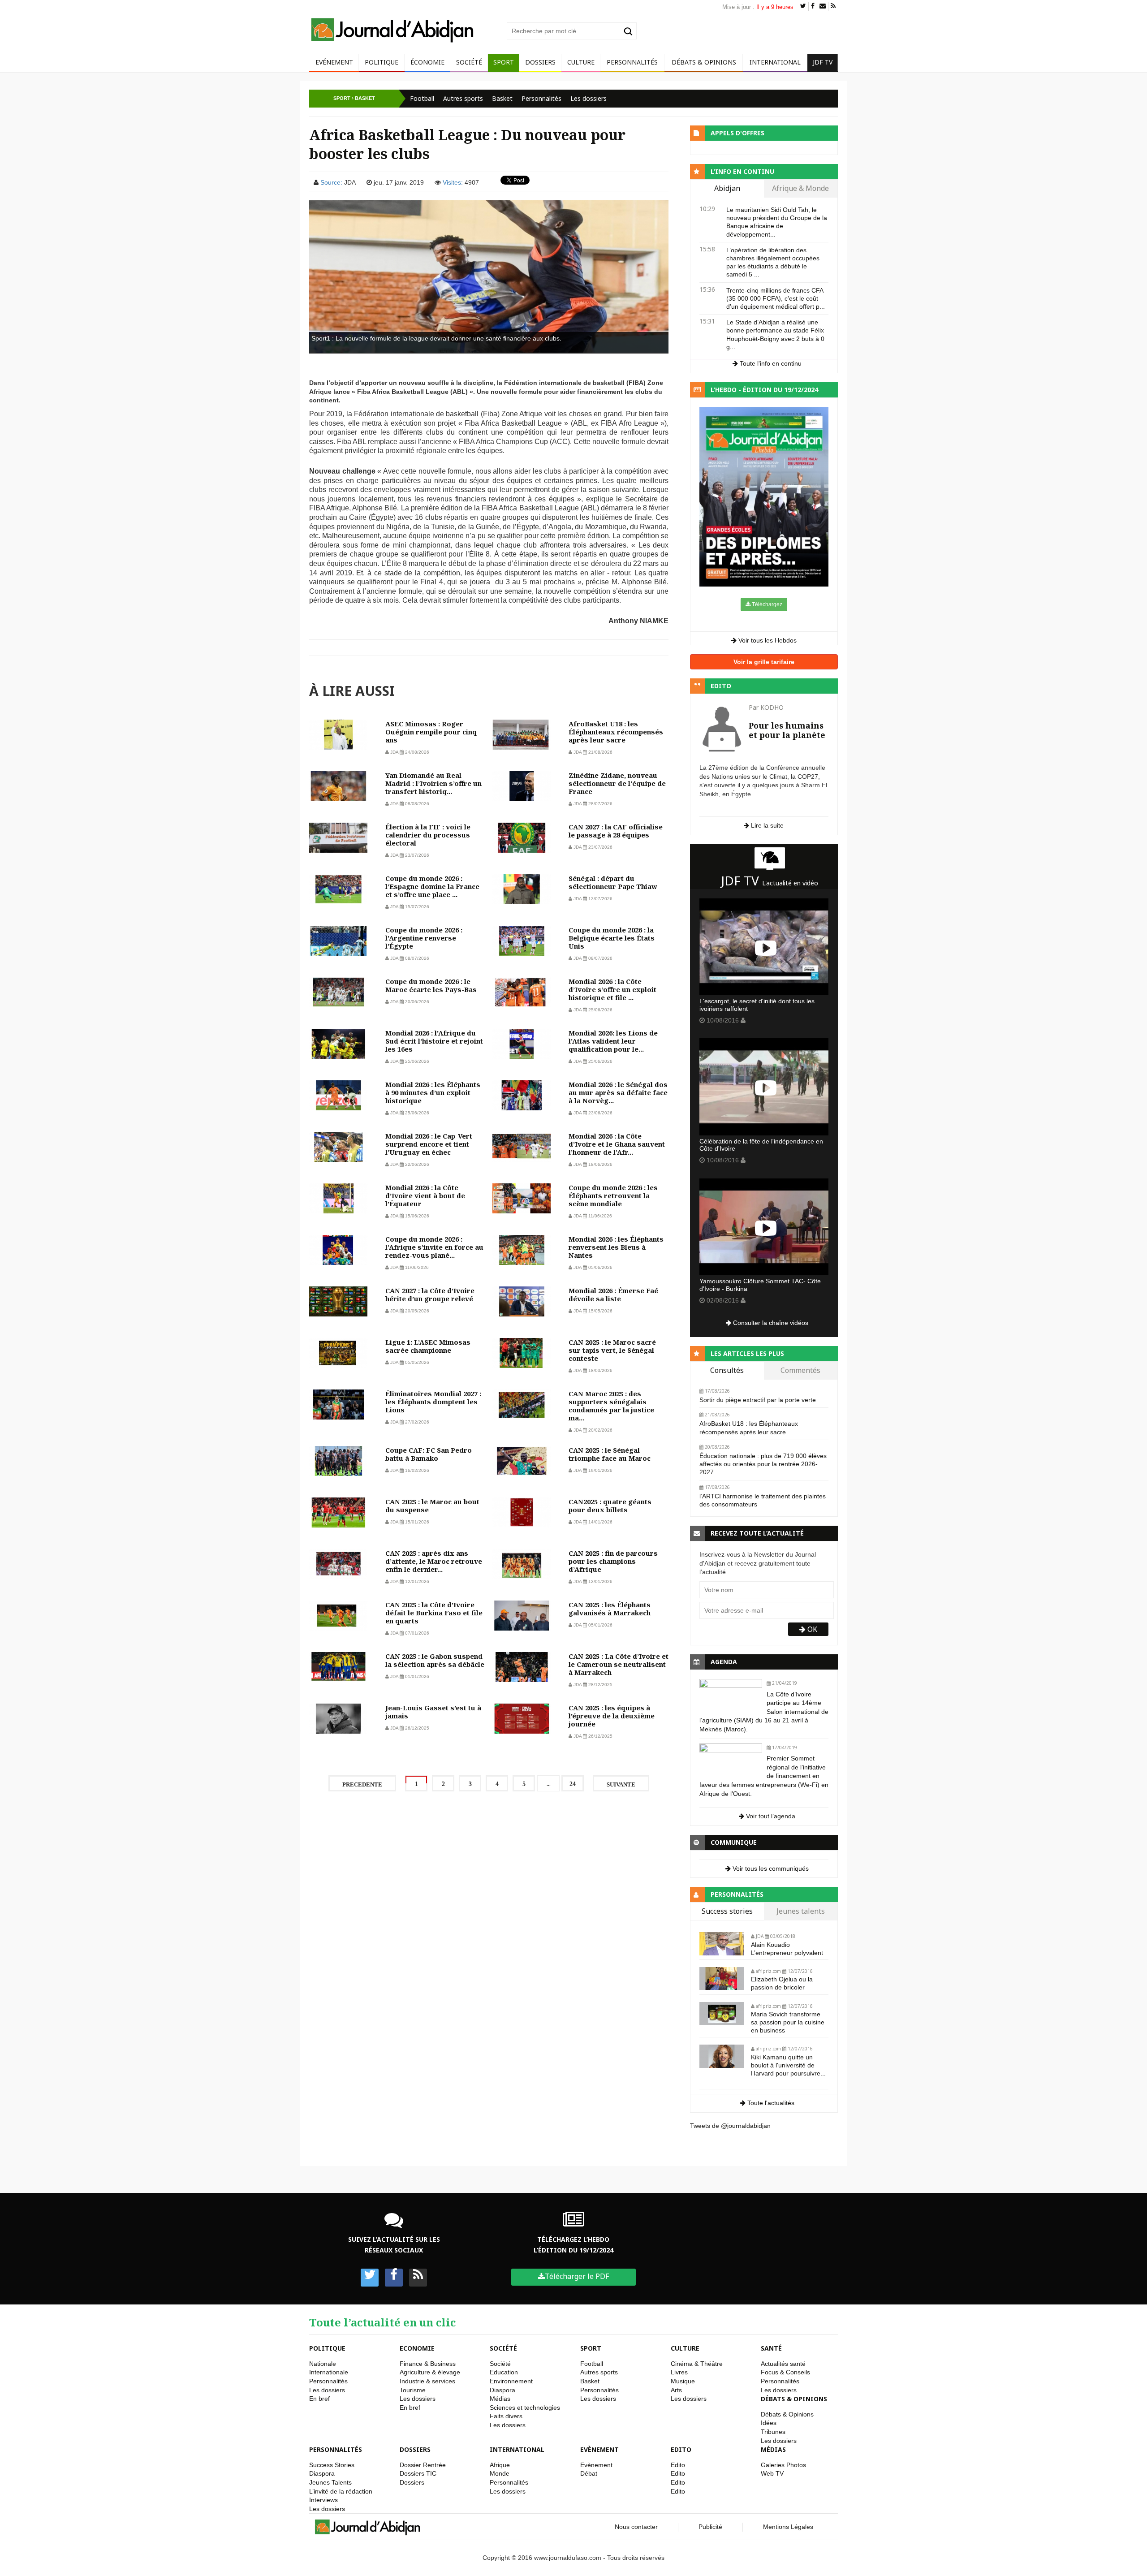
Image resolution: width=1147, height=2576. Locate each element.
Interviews (323, 2500)
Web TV (772, 2473)
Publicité (710, 2527)
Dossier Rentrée (423, 2465)
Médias (500, 2399)
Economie (417, 2348)
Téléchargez (766, 604)
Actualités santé (783, 2364)
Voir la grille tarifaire (764, 662)
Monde (500, 2473)
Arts (676, 2390)
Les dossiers (589, 98)
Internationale (329, 2372)
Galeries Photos (783, 2465)
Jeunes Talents (330, 2482)
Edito (681, 2449)
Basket (502, 98)
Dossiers (540, 62)
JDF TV (823, 62)
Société (469, 62)
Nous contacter (636, 2527)
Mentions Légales (788, 2527)
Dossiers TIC (418, 2473)
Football (422, 98)
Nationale (323, 2364)
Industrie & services (427, 2381)
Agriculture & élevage (430, 2372)
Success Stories (332, 2465)
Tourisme (413, 2390)
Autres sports (463, 98)
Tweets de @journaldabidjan (730, 2126)
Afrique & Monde (800, 189)
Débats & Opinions (704, 62)
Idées (769, 2423)
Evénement (334, 62)
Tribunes (773, 2432)
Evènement (599, 2449)
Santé (771, 2348)
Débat (589, 2473)
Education (504, 2372)
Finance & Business (428, 2364)
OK (811, 1629)
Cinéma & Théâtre (697, 2364)
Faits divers (506, 2416)
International (775, 62)
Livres (679, 2372)
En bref (319, 2399)
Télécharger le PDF (577, 2276)
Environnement (511, 2381)
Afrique (500, 2465)
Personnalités (632, 62)
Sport (504, 62)
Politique (382, 62)
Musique (683, 2381)
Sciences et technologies (525, 2408)
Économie (427, 62)
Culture (581, 62)
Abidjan (727, 189)
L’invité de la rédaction (341, 2491)
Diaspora (502, 2390)
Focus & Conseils (785, 2372)
